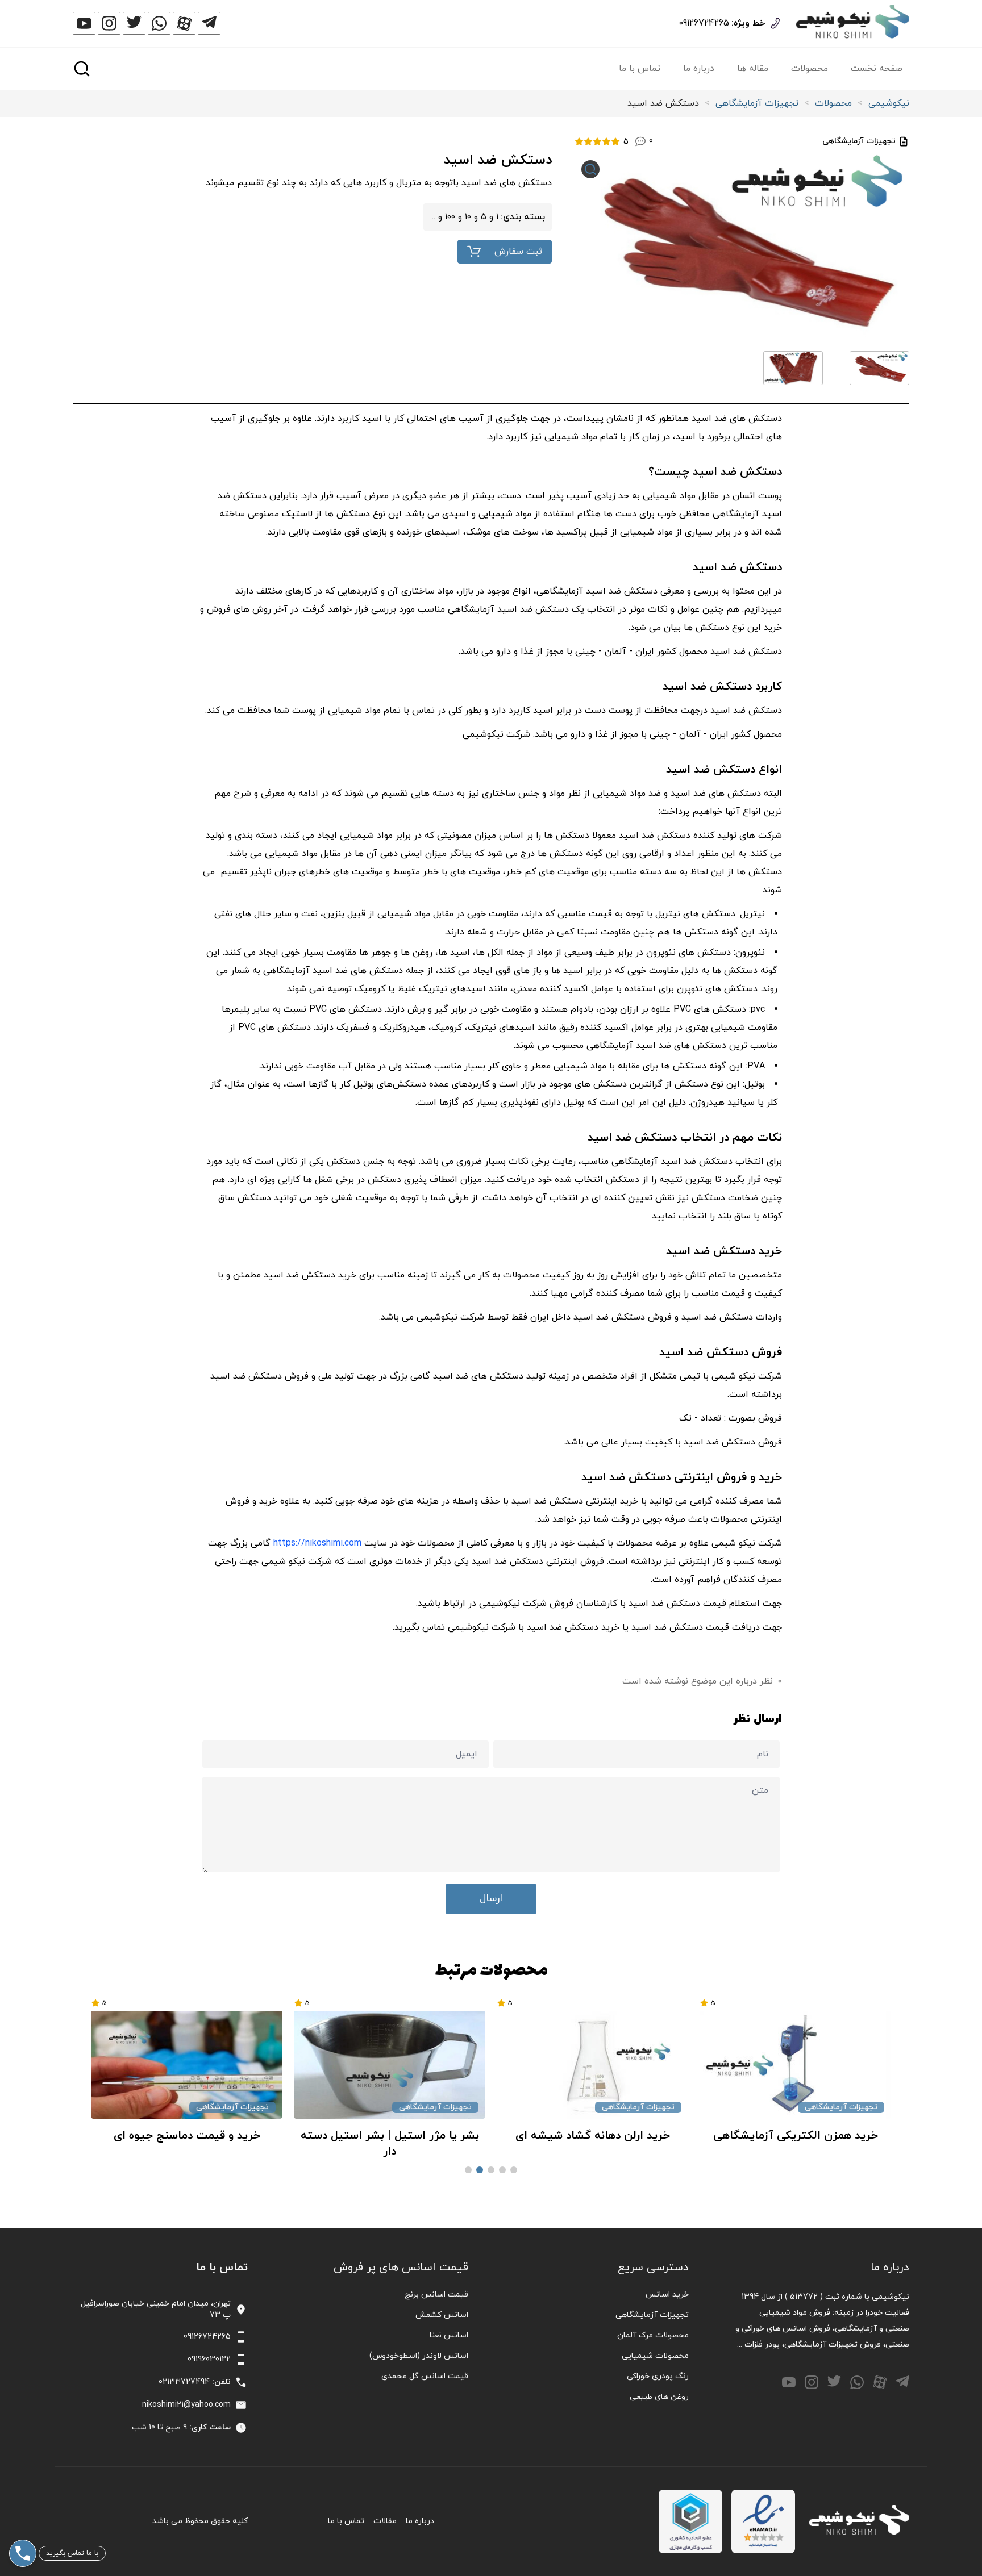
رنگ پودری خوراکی (658, 2376)
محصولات (810, 69)
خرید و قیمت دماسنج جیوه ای (296, 2136)
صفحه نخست (877, 69)
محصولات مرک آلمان (653, 2335)
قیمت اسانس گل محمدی (425, 2376)
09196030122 (209, 2359)
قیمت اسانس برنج (436, 2295)
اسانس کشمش (442, 2315)
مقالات (385, 2521)
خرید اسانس (667, 2295)
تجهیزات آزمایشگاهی (757, 103)
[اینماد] (763, 2521)
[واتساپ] (159, 23)
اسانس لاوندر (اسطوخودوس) (419, 2356)
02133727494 (184, 2382)
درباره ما (699, 69)
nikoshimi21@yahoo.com (186, 2405)
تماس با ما (640, 69)
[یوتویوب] (84, 23)
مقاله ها (753, 69)
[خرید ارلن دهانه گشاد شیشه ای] (702, 2065)
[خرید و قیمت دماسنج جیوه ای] (296, 2065)
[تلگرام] (209, 23)
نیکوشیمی (889, 103)
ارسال (491, 1899)
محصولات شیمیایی (655, 2356)
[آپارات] (184, 23)
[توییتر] (134, 23)
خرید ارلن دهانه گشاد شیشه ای (701, 2136)
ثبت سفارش (518, 252)
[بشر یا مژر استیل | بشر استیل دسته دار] (499, 2065)
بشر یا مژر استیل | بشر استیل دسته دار (498, 2144)
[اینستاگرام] (109, 23)
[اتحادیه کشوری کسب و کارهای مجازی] (690, 2521)
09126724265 (704, 23)
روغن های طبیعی (659, 2397)
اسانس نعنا (449, 2335)
